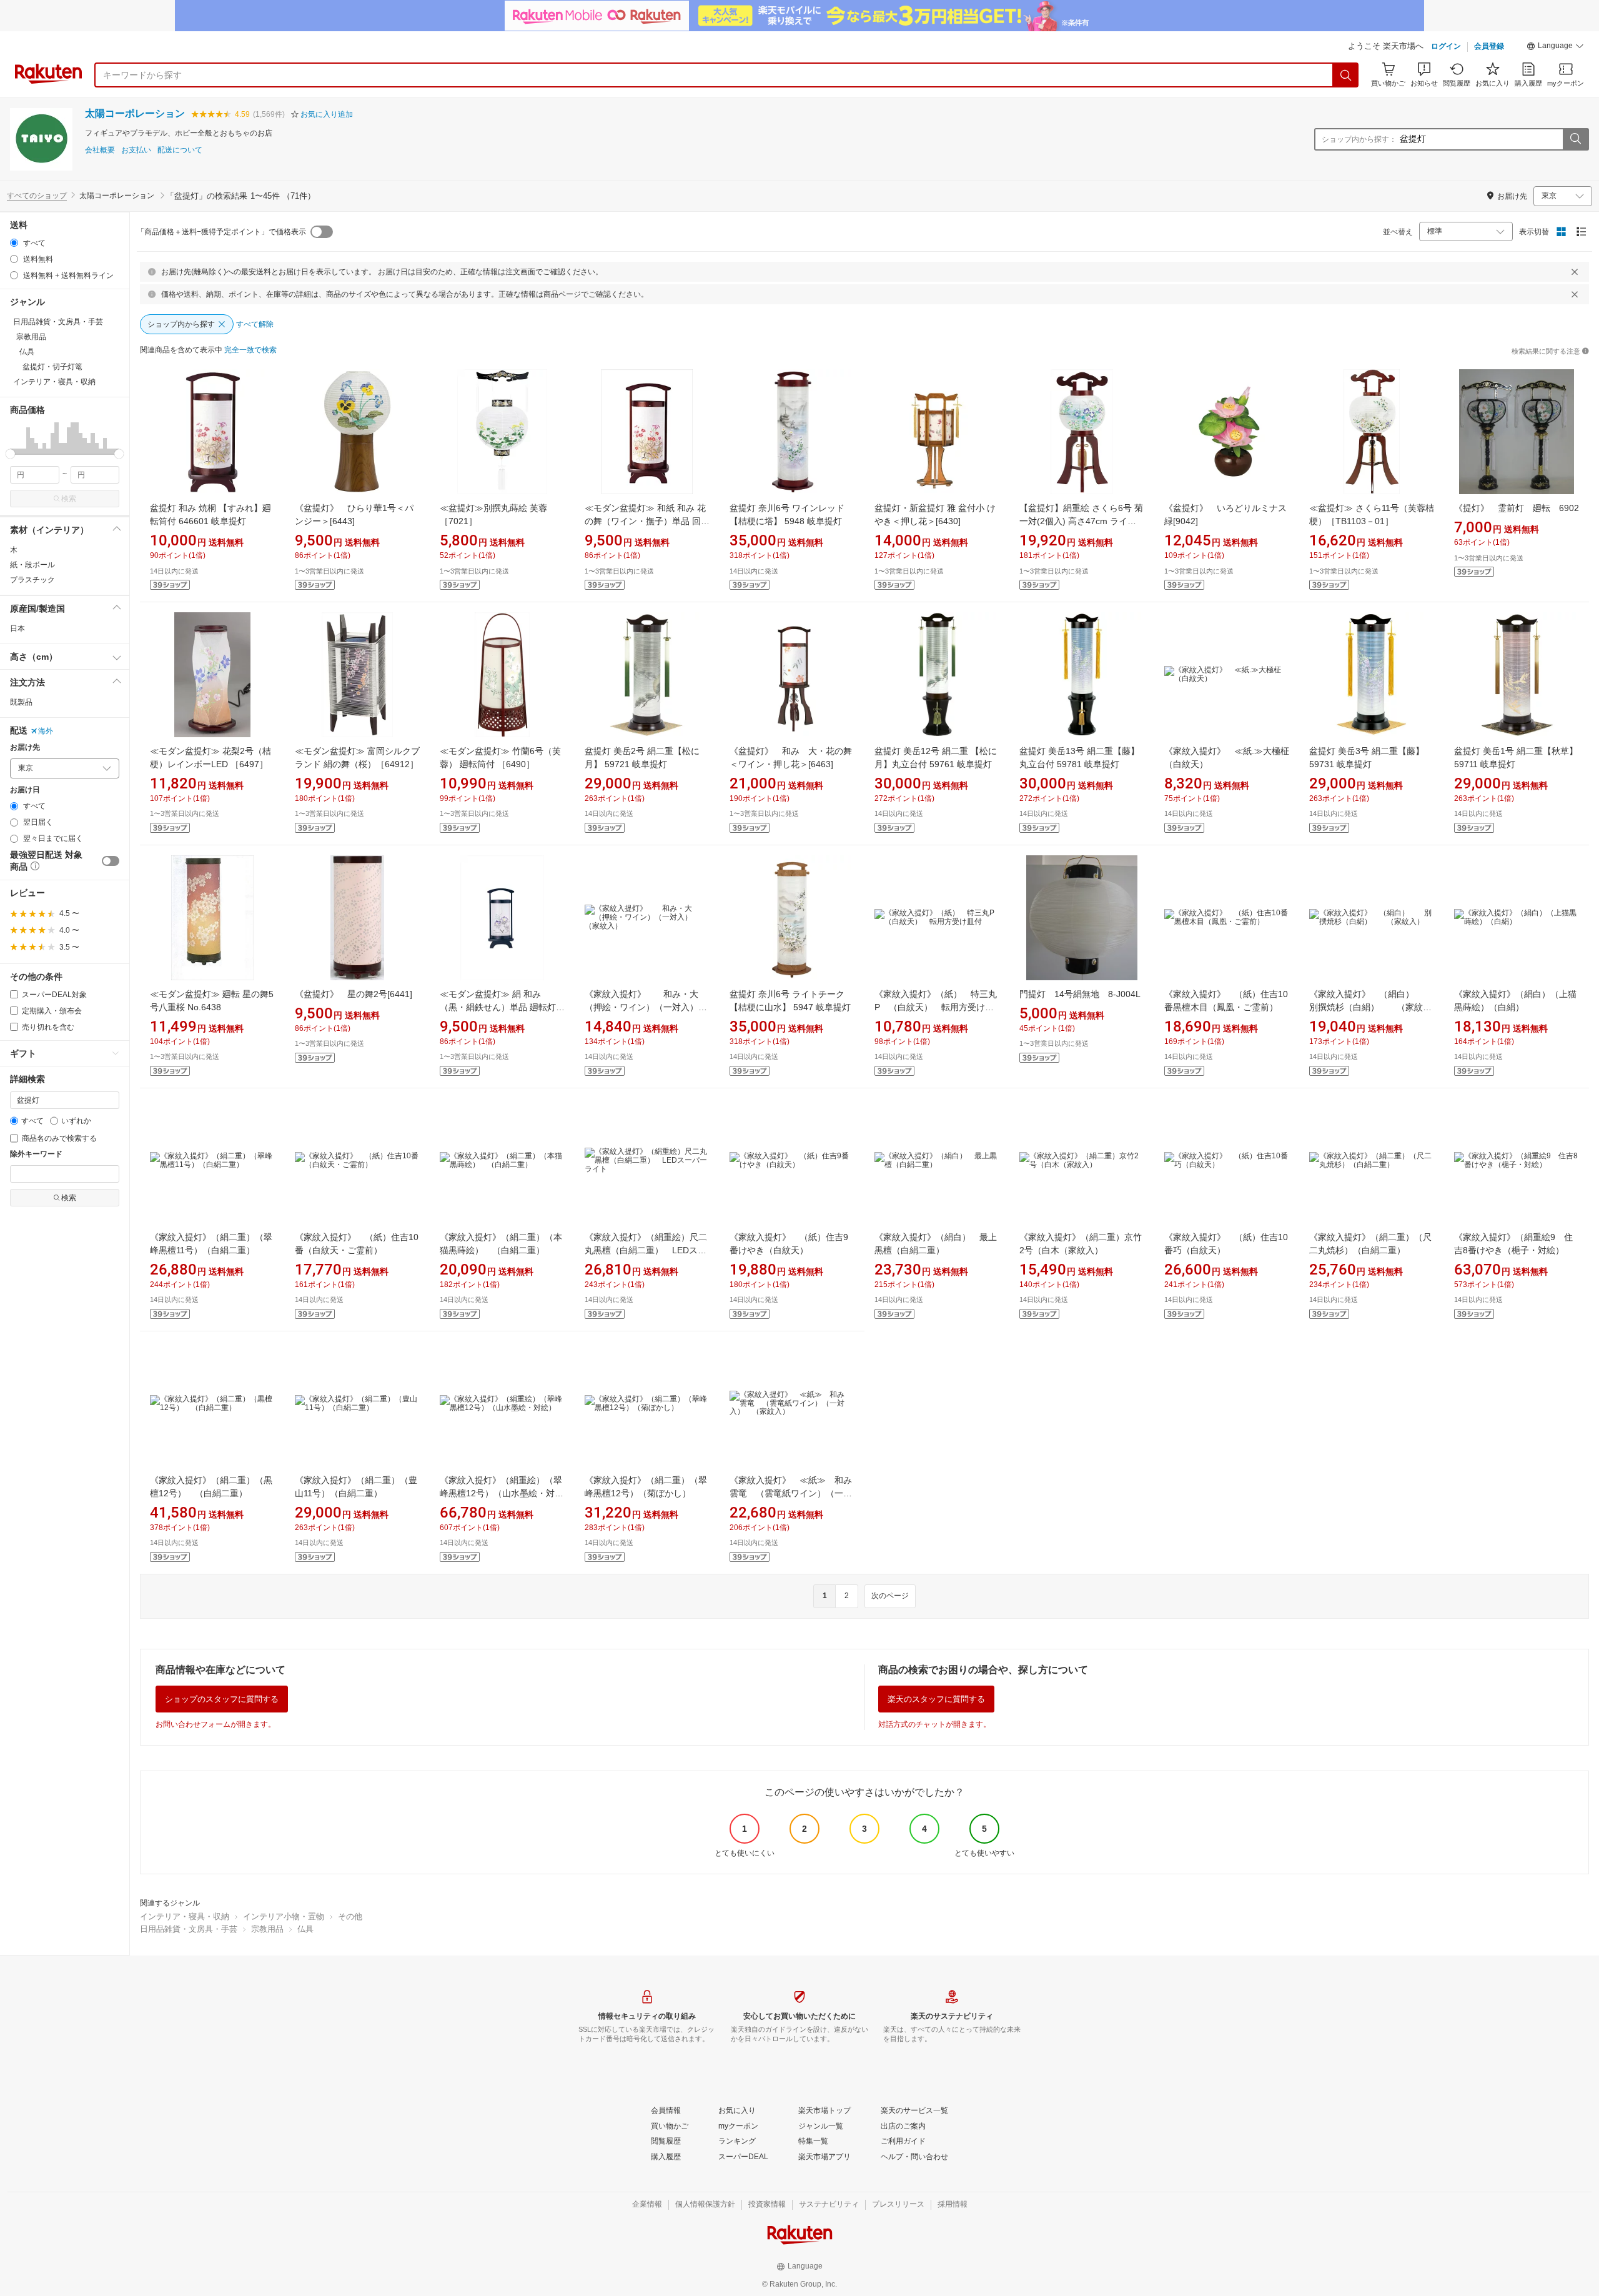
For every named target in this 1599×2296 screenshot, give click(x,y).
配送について (180, 150)
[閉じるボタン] (1575, 272)
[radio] (14, 243)
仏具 (305, 1929)
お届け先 (25, 748)
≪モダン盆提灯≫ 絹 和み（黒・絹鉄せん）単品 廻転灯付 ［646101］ (502, 1007)
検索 (69, 499)
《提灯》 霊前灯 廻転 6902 (1517, 508)
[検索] (1346, 75)
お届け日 (25, 790)
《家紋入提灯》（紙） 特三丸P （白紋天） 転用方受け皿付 (936, 1007)
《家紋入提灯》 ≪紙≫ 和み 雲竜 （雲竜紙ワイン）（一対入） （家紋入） (795, 1493)
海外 (46, 731)
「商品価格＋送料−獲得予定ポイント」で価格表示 (221, 232)
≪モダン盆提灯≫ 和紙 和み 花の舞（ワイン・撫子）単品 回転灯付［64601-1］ (647, 521)
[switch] (111, 861)
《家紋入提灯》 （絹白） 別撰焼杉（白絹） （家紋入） (1370, 1007)
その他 (350, 1916)
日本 (17, 629)
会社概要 (100, 150)
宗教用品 (267, 1929)
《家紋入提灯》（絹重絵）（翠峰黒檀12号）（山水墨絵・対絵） (501, 1493)
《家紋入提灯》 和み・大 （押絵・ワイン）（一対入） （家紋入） (646, 1007)
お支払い (136, 150)
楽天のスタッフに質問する (936, 1699)
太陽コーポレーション (135, 113)
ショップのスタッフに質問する (222, 1699)
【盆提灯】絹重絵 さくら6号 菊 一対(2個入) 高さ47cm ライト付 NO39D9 (1081, 521)
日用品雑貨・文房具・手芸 (189, 1929)
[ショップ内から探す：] (1575, 139)
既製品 (21, 702)
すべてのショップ (37, 196)
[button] (1555, 47)
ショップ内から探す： (1359, 139)
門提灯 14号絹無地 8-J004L (1080, 994)
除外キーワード (36, 1154)
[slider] (10, 454)
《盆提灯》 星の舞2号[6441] (354, 994)
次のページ (890, 1596)
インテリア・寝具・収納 (185, 1916)
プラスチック (32, 580)
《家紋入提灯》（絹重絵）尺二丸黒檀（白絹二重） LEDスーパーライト (646, 1250)
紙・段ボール (32, 565)
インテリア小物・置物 (284, 1916)
